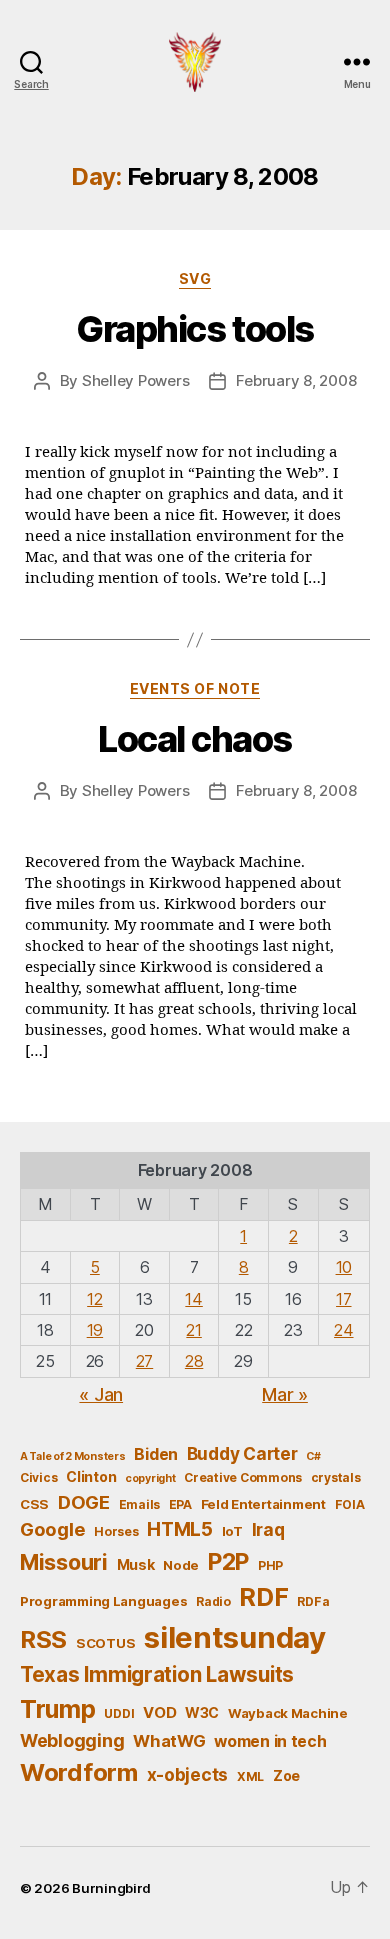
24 (343, 1330)
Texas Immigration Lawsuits (157, 1674)
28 (194, 1361)
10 (344, 1267)
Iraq (268, 1529)
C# (313, 1456)
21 (193, 1330)
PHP (270, 1565)
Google (52, 1529)
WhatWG (169, 1741)
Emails (139, 1504)
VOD (159, 1713)
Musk (136, 1564)
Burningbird (111, 1888)
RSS (43, 1639)
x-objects (188, 1774)
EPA (180, 1504)
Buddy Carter (242, 1453)
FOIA (350, 1504)
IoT (232, 1531)
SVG (195, 278)
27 (144, 1361)
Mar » (285, 1394)
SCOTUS (105, 1643)
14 (193, 1299)
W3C (202, 1712)
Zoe (286, 1775)
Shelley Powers (135, 380)
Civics (38, 1477)
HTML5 (180, 1529)
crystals (336, 1477)
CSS (34, 1504)
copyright (150, 1478)
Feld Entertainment (263, 1504)
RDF (263, 1597)
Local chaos (195, 739)
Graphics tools (194, 329)
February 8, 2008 (296, 380)
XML (250, 1776)
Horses (116, 1531)
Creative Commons (243, 1477)
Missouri (64, 1562)
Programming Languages (103, 1601)
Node (181, 1565)
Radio (213, 1601)
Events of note (195, 688)
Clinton (91, 1476)
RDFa (313, 1601)
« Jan (101, 1394)
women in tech (270, 1741)
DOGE (84, 1502)
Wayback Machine (288, 1713)
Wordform (79, 1772)
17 (343, 1299)
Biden (156, 1454)
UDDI (119, 1713)
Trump (58, 1709)
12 (94, 1299)
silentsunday (235, 1637)
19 (95, 1330)
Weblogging (72, 1740)
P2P (228, 1562)
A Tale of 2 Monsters (73, 1456)
